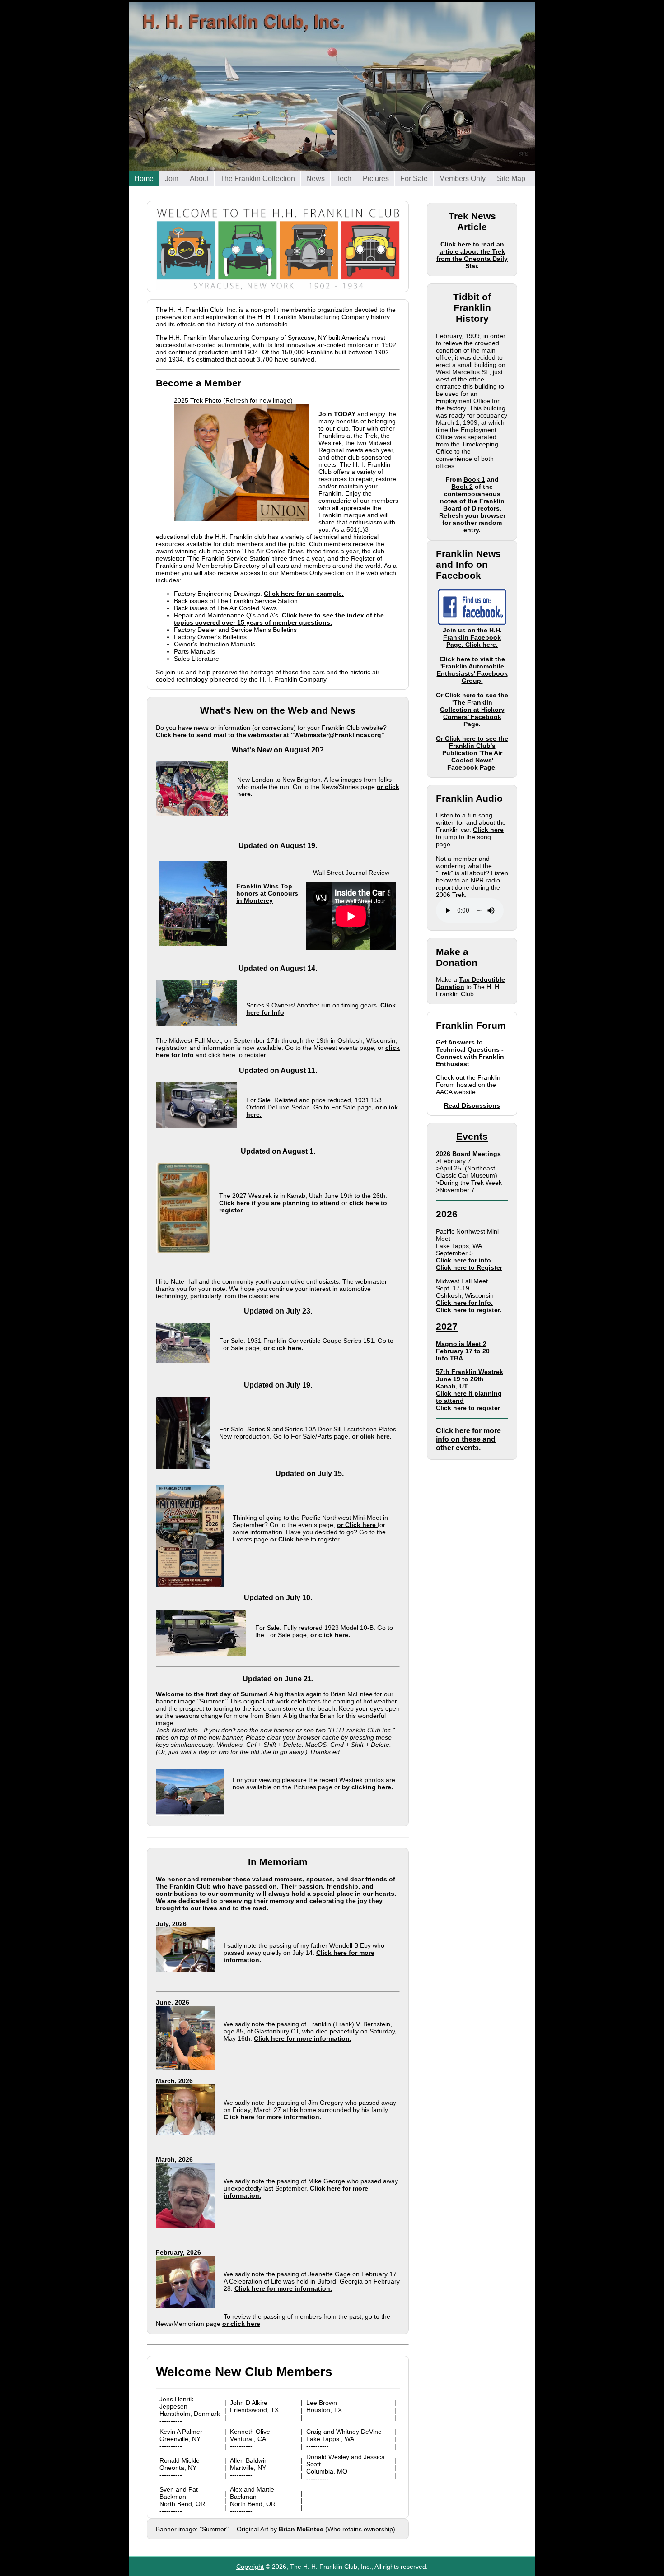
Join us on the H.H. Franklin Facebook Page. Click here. (472, 637)
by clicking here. (367, 1787)
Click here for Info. (464, 1303)
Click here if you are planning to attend (279, 1203)
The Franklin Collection (258, 177)
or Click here (357, 1525)
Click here (488, 830)
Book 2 (462, 487)
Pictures (376, 177)
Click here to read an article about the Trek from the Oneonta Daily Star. (472, 255)
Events (472, 1136)
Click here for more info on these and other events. (468, 1439)
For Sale (414, 177)
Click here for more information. (303, 2038)
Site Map (511, 179)
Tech (344, 177)
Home (144, 179)
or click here (241, 2324)
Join (172, 177)
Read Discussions (472, 1105)
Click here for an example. (304, 594)
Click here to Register (469, 1267)
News (316, 177)
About (199, 177)
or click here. (283, 1348)
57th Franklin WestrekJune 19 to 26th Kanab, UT (470, 1379)
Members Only (463, 177)
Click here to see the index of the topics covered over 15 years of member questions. (279, 619)
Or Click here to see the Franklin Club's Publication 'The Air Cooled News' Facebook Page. (472, 753)
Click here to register (468, 1408)
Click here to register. (469, 1310)
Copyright (250, 2567)
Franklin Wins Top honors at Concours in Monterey (246, 905)
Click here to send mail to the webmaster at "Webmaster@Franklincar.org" (270, 735)
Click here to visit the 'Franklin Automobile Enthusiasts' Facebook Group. (472, 670)
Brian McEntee (301, 2529)
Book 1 (474, 479)
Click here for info (463, 1260)
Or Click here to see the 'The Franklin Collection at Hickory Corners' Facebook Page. (472, 710)
